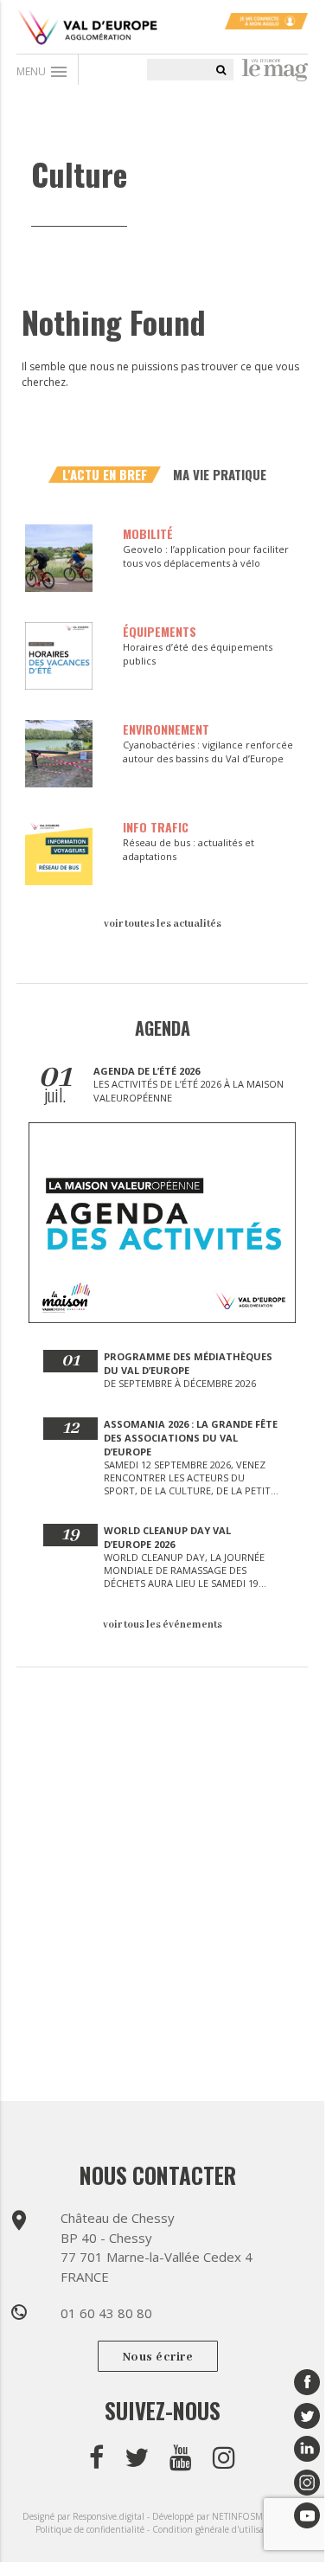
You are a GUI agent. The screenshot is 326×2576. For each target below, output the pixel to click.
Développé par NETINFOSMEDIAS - (223, 2516)
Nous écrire (158, 2357)
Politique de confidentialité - (94, 2529)
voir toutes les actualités (163, 924)
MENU (43, 72)
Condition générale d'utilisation (216, 2529)
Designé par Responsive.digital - (87, 2516)
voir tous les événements (163, 1625)
